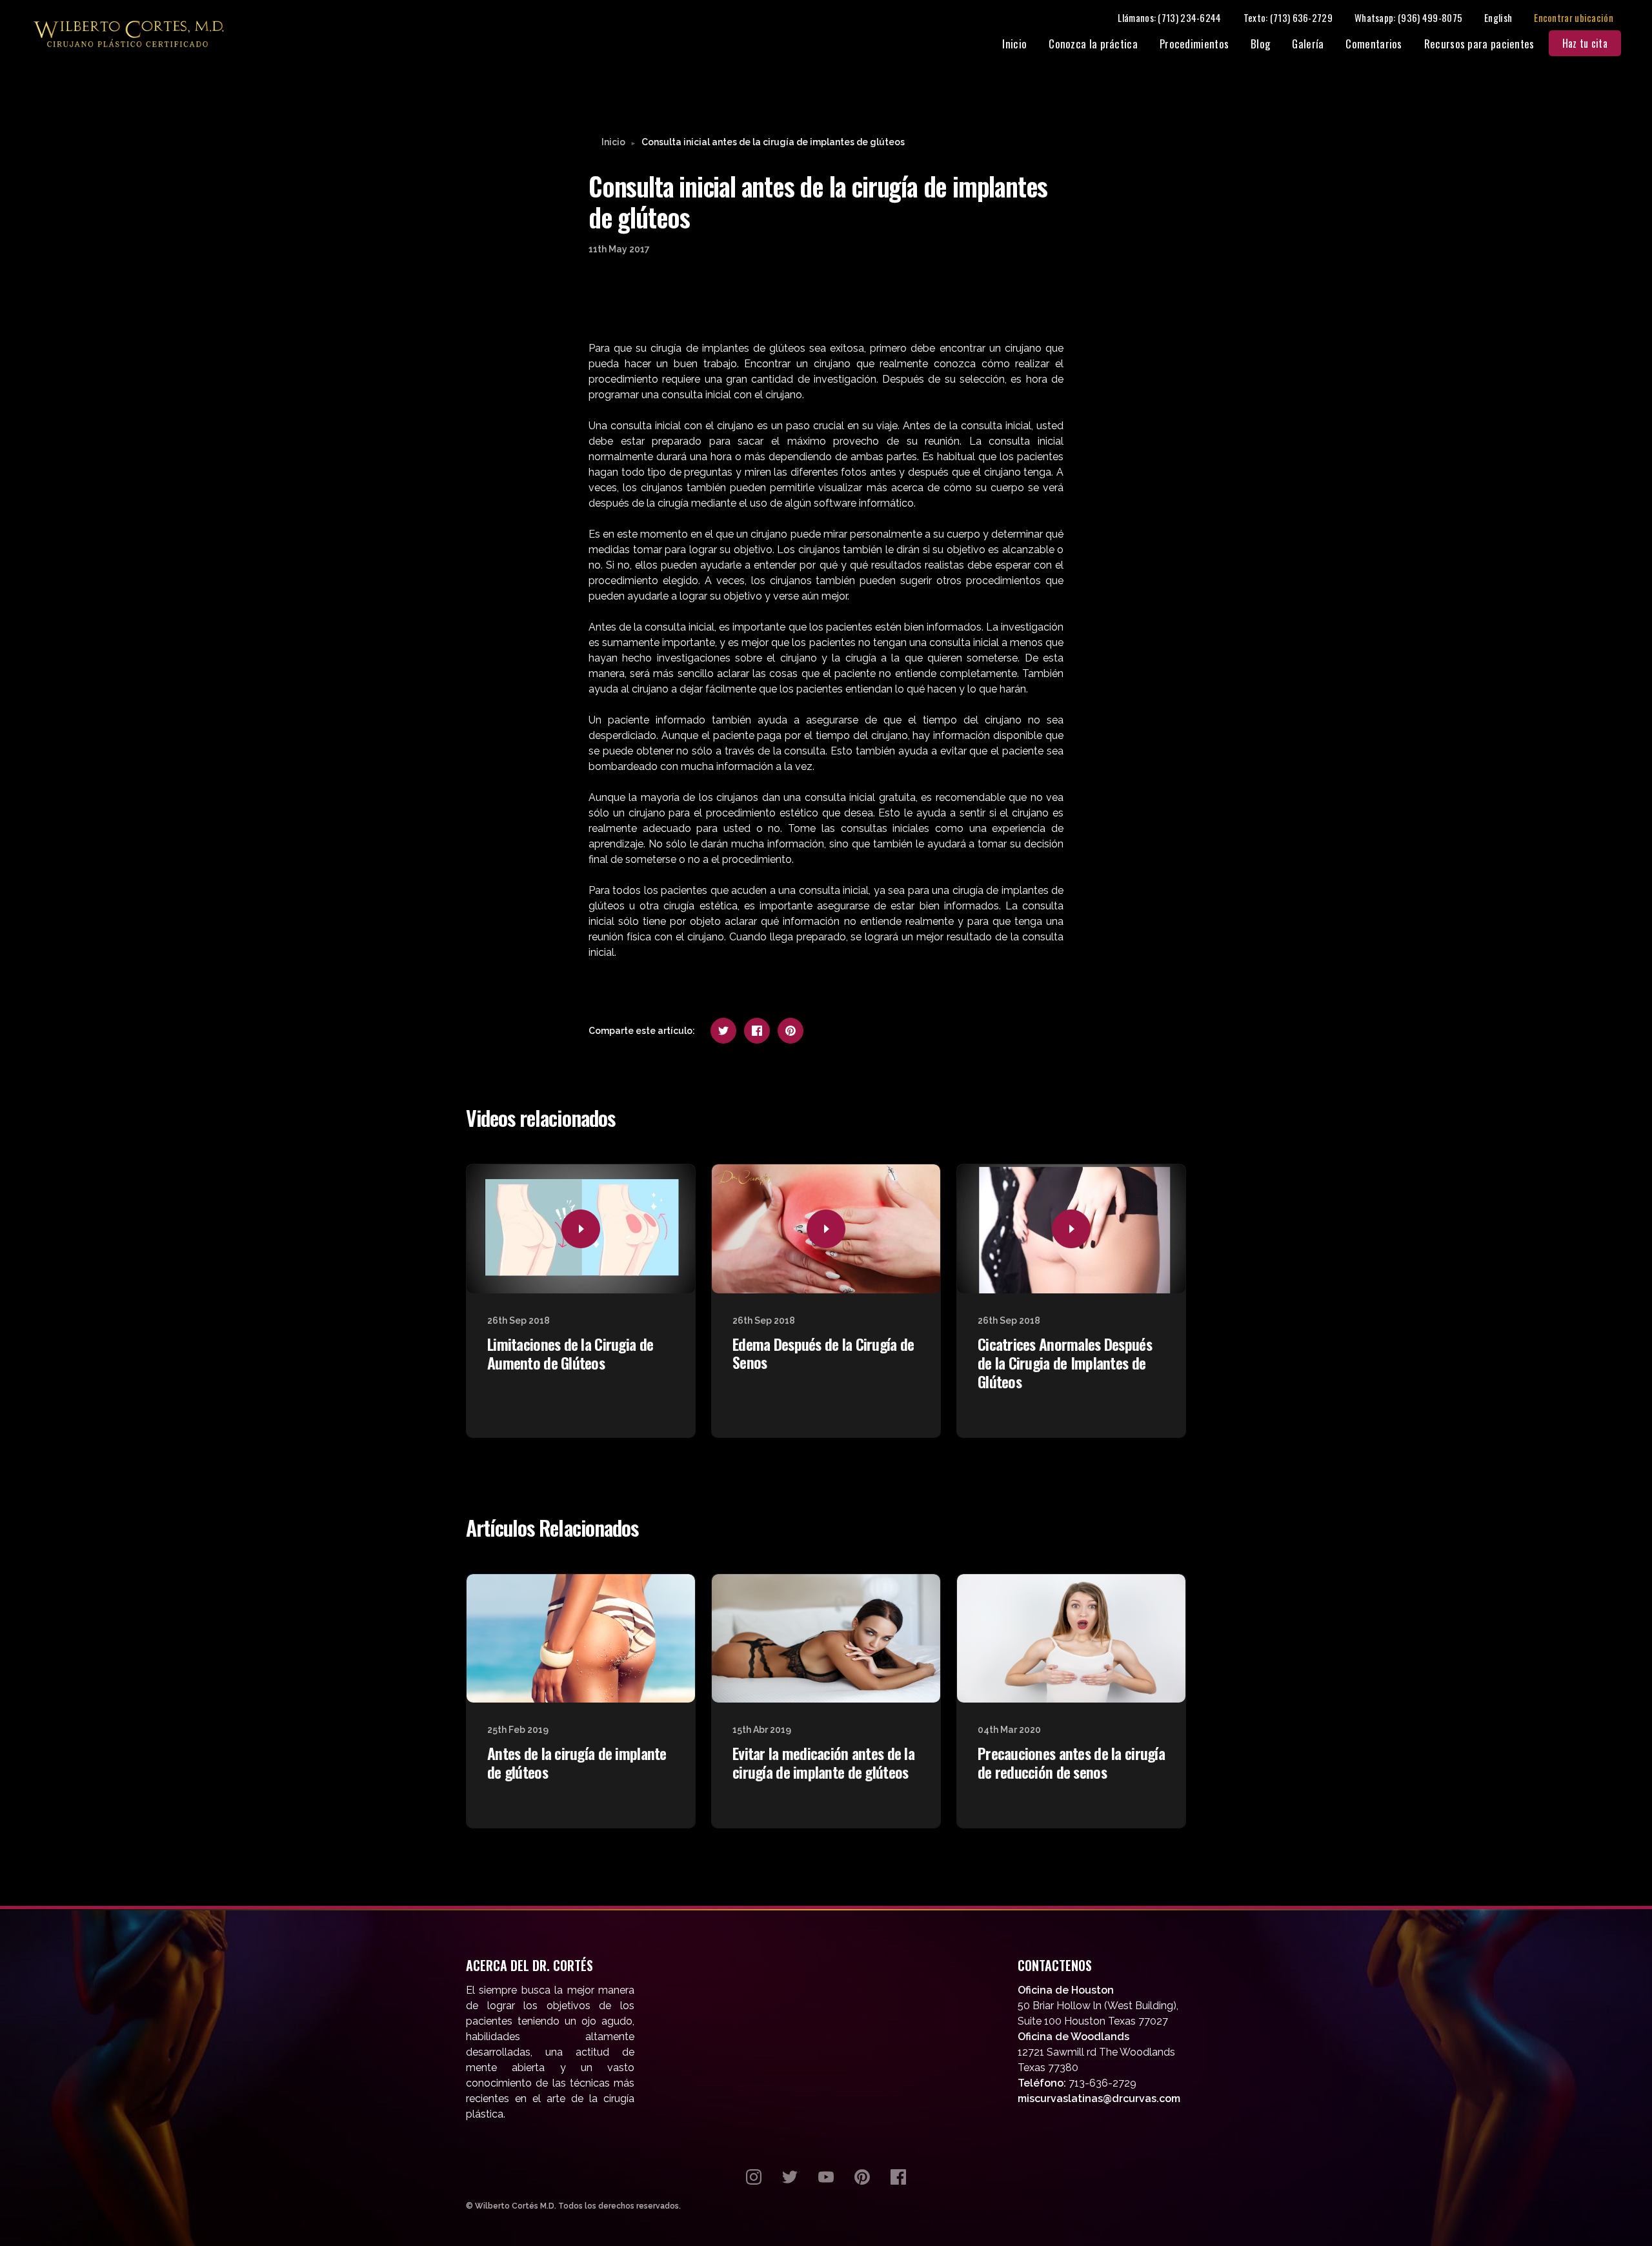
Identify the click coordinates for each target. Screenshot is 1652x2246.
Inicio (1014, 44)
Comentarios (1374, 44)
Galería (1308, 44)
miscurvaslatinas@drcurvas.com (1099, 2099)
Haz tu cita (1585, 43)
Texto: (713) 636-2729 (1288, 17)
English (1498, 17)
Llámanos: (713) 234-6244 (1169, 17)
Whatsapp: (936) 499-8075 (1408, 17)
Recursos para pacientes (1479, 44)
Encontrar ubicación (1574, 17)
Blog (1260, 44)
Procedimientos (1194, 44)
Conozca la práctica (1093, 44)
